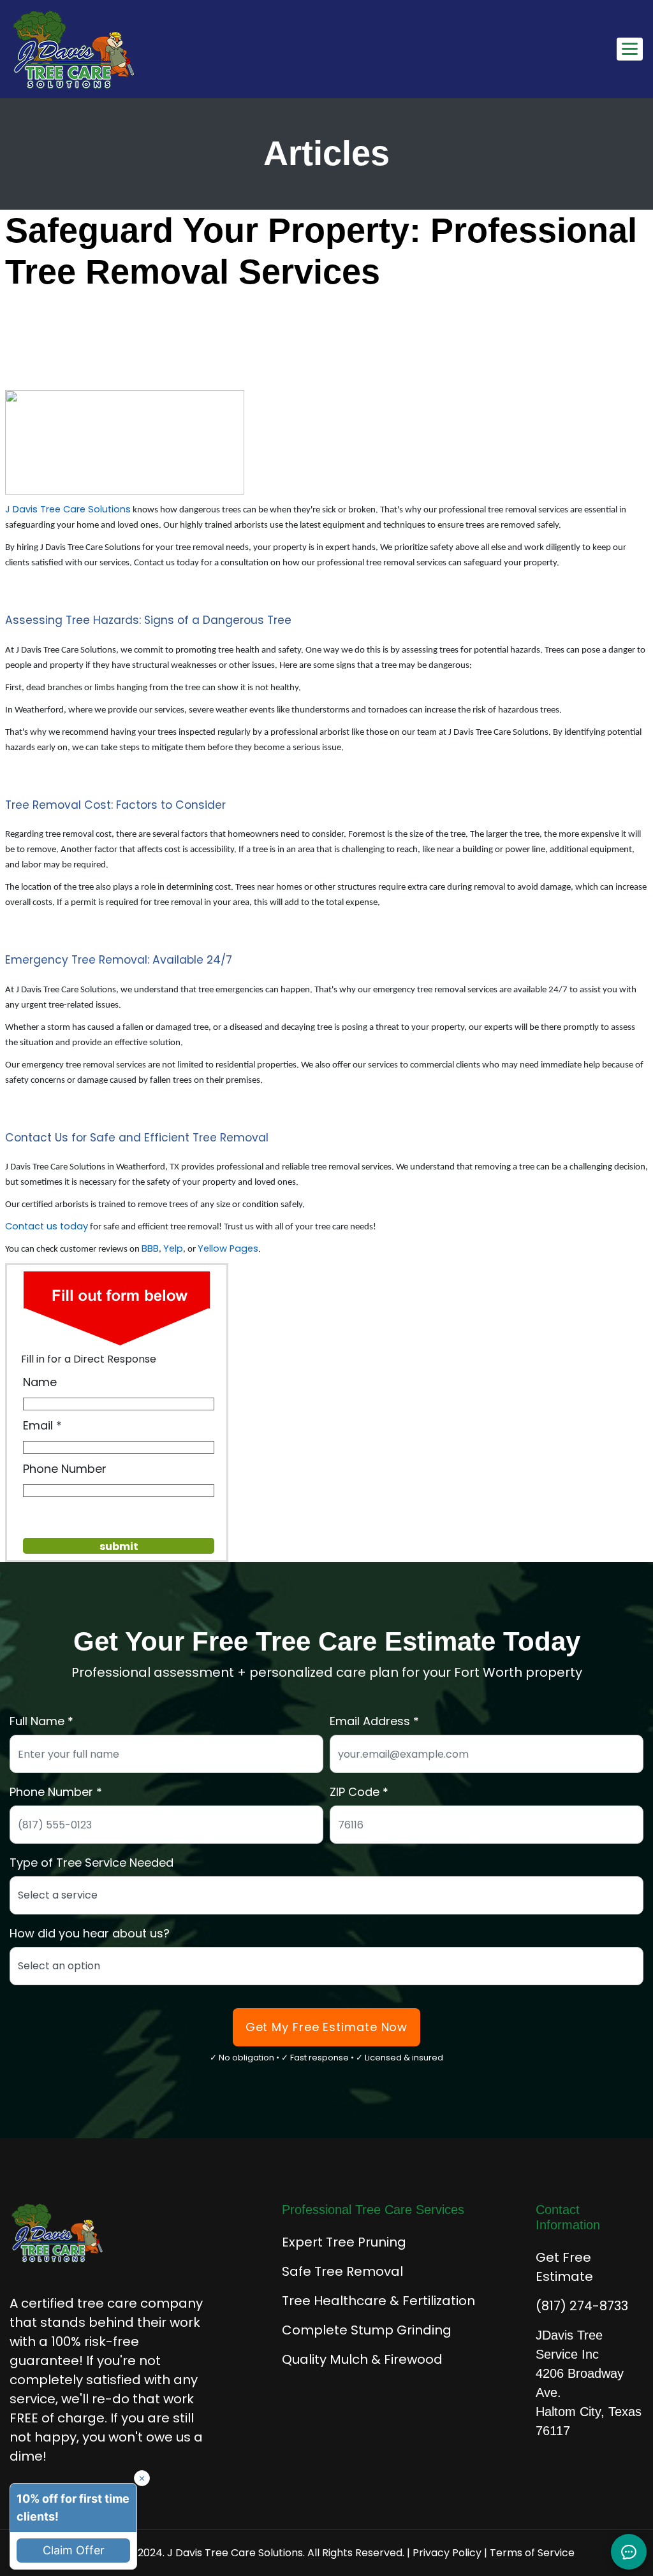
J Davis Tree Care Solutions (68, 509)
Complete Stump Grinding (367, 2330)
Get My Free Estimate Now (327, 2027)
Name (40, 1382)
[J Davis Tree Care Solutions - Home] (74, 49)
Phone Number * (56, 1792)
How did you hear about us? (90, 1933)
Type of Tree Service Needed (92, 1863)
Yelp (173, 1248)
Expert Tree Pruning (344, 2242)
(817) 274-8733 (582, 2306)
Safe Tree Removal (342, 2271)
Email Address (370, 1721)
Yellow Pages (228, 1248)
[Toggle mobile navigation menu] (630, 49)
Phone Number (65, 1469)
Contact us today (47, 1226)
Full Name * (41, 1721)
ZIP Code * (359, 1792)
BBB (150, 1248)
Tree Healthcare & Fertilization (378, 2301)
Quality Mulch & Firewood (362, 2359)
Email (38, 1425)
